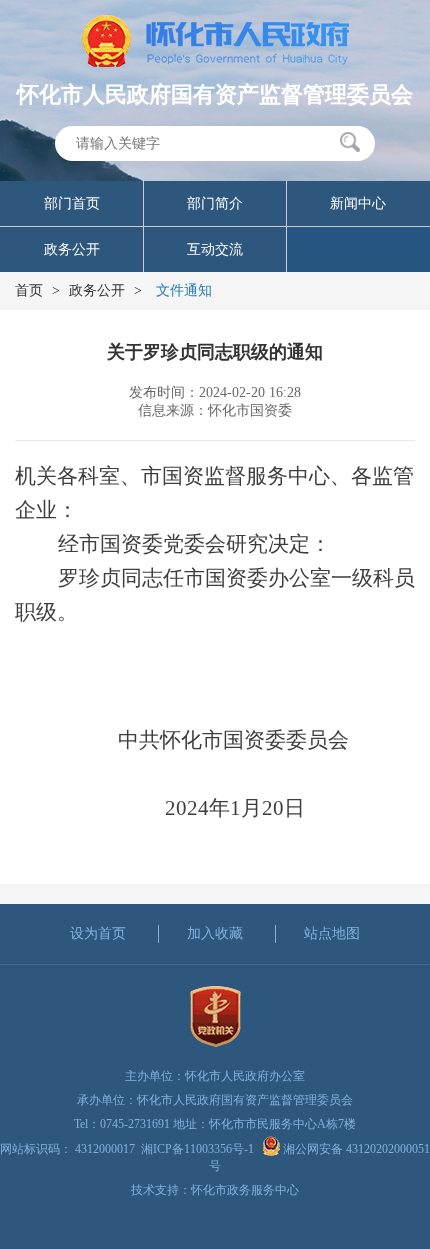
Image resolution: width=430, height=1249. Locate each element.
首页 (29, 290)
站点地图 (332, 933)
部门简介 (215, 203)
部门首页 (72, 203)
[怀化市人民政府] (215, 43)
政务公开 (72, 249)
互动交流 (215, 249)
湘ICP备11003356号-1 (197, 1149)
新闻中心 (358, 203)
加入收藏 (215, 933)
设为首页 (98, 933)
